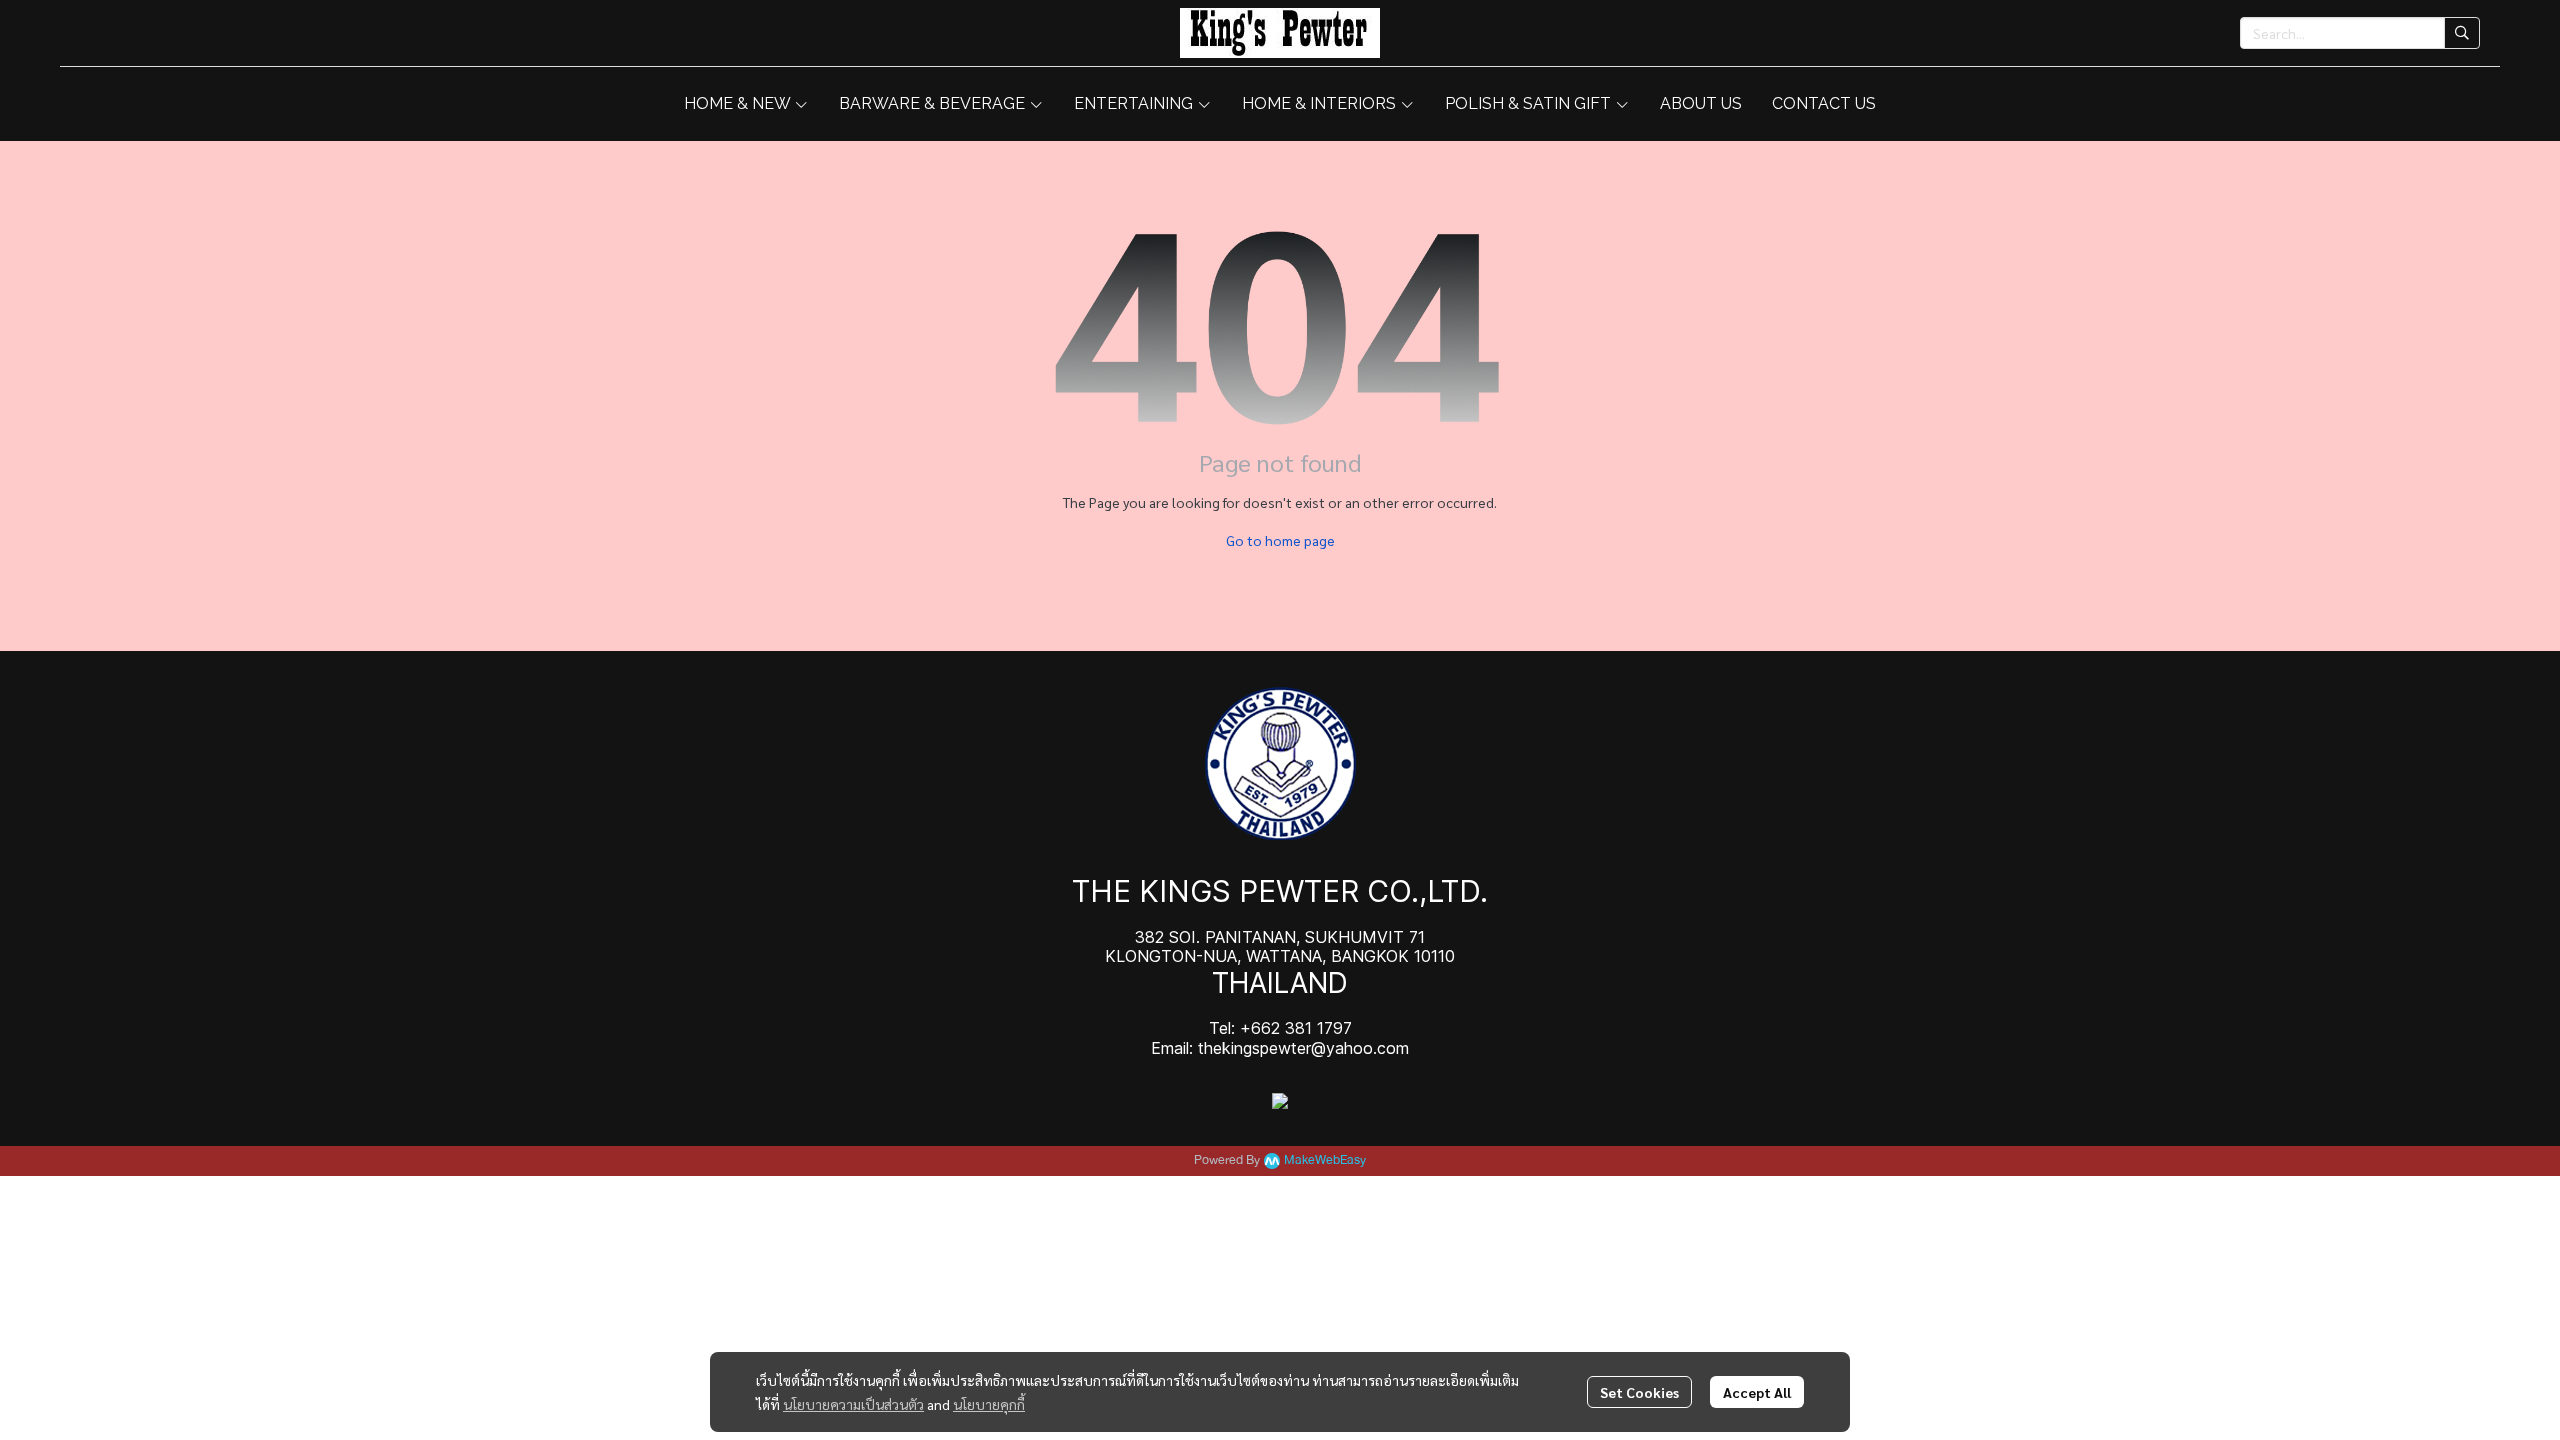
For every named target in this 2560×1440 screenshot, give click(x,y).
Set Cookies (1639, 1392)
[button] (2360, 33)
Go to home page (1280, 540)
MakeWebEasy (1325, 1160)
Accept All (1757, 1392)
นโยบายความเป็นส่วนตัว (853, 1404)
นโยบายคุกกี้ (989, 1404)
